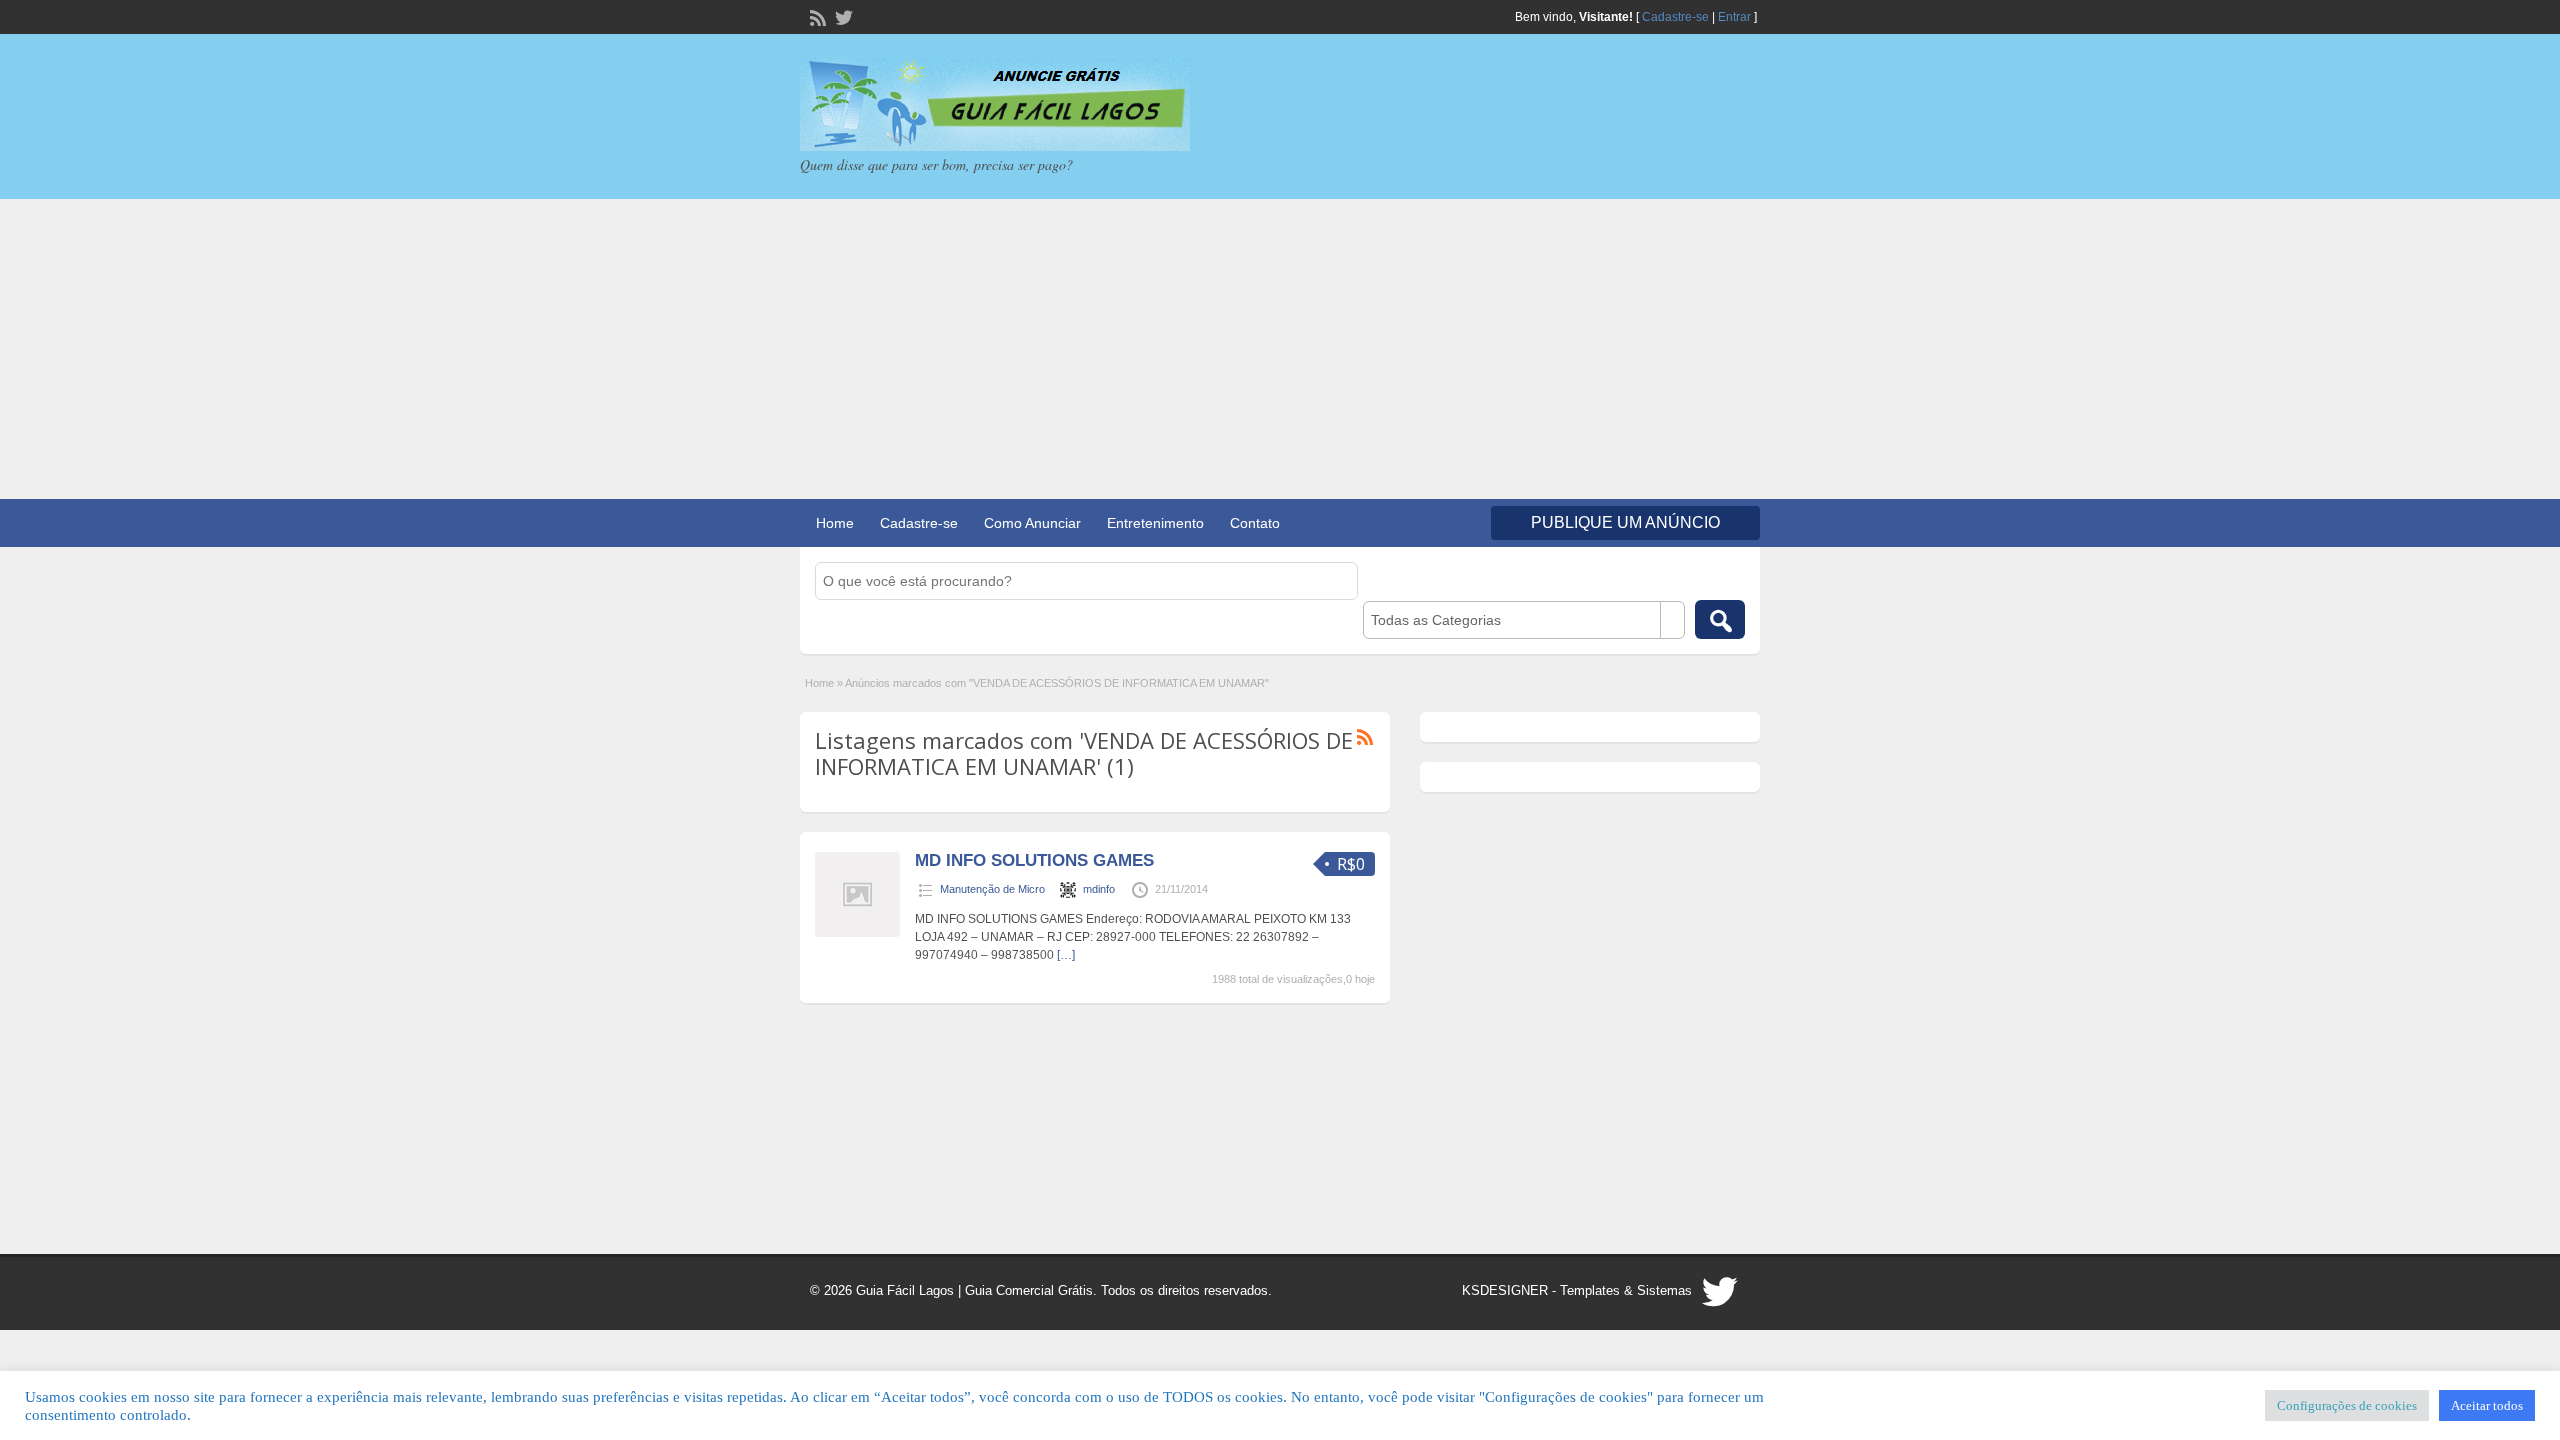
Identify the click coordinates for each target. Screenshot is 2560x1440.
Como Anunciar (1032, 523)
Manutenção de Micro (992, 889)
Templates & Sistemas (1626, 1290)
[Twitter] (842, 16)
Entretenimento (1155, 523)
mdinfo (1099, 889)
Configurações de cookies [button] (2347, 1405)
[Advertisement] (1280, 349)
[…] (1066, 955)
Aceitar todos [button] (2487, 1405)
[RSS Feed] (816, 16)
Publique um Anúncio (1625, 522)
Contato (1255, 523)
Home (835, 523)
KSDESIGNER (1505, 1290)
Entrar (1734, 17)
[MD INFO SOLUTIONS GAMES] (857, 933)
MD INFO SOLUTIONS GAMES (1034, 860)
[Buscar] (1720, 619)
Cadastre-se (1675, 17)
